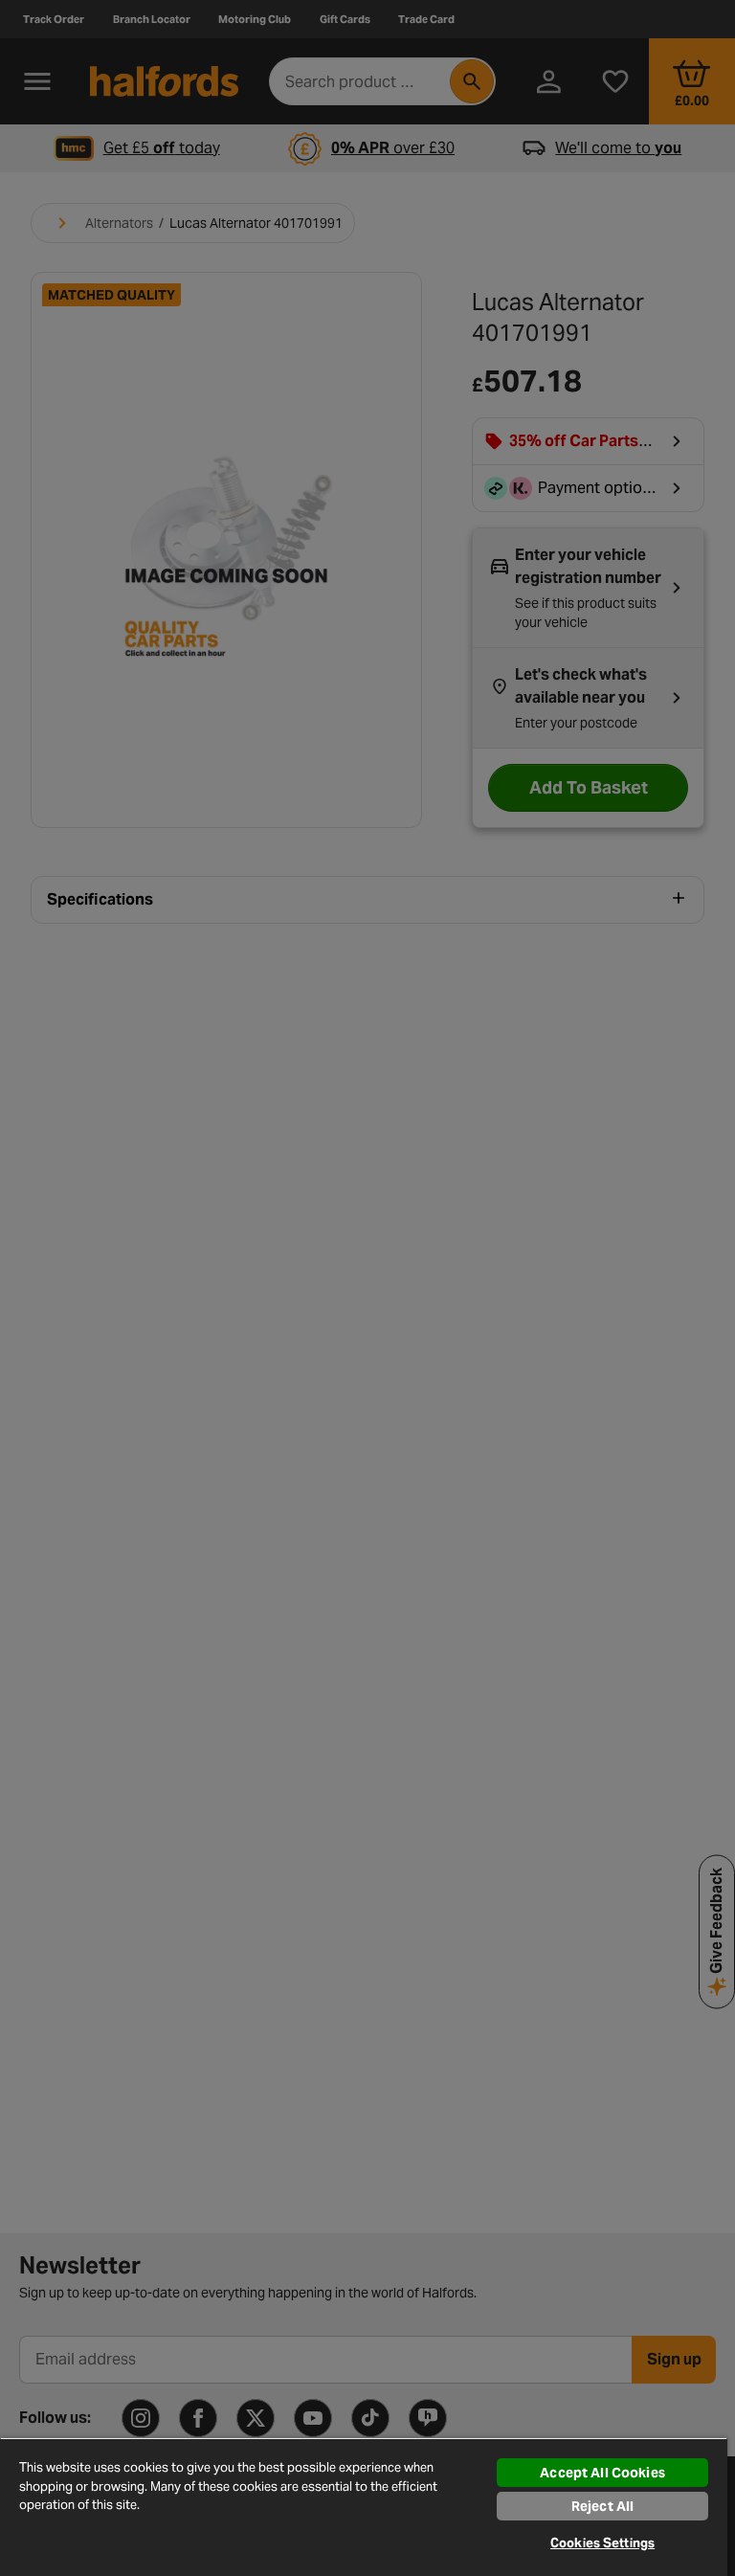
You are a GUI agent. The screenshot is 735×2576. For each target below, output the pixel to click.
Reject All (602, 2506)
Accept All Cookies (602, 2473)
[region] (364, 2507)
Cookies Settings (602, 2543)
